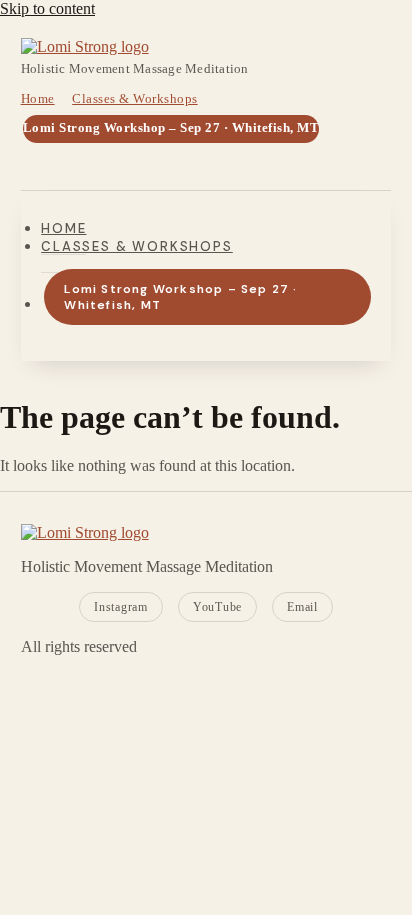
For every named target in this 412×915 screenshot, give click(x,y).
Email (302, 607)
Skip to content (47, 8)
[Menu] (43, 165)
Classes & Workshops (135, 99)
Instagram (120, 607)
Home (38, 99)
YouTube (217, 607)
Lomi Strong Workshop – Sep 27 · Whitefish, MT (171, 128)
